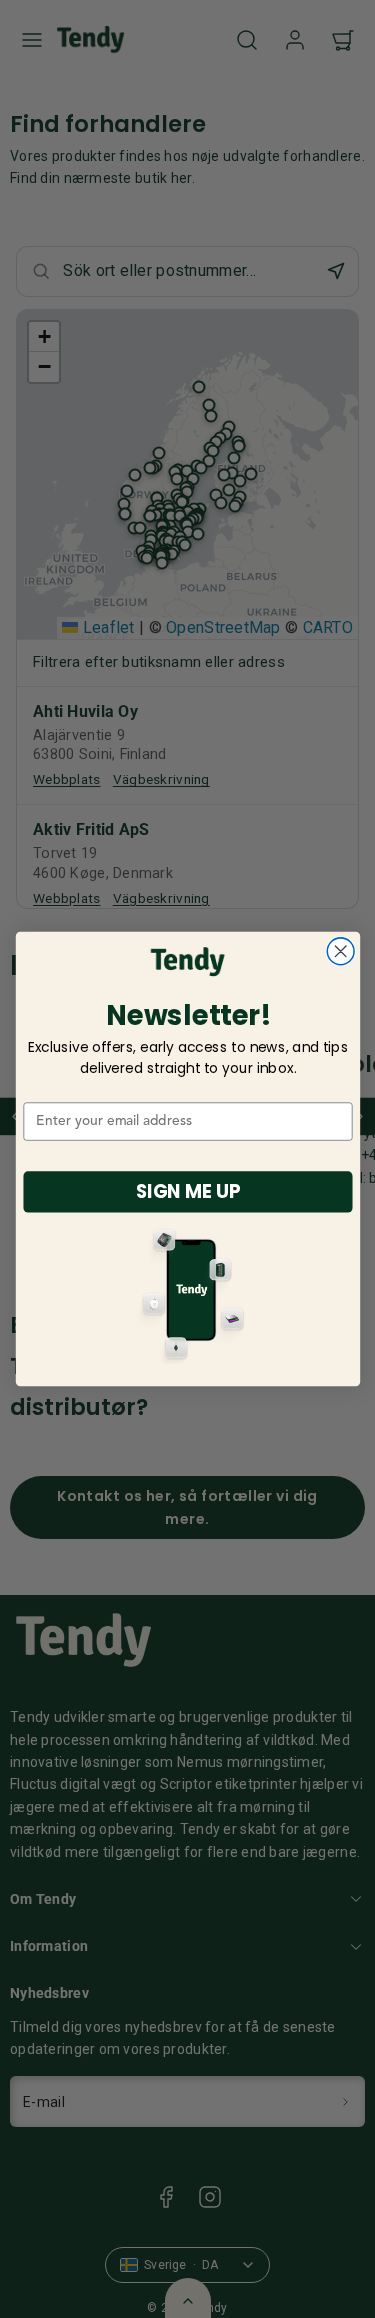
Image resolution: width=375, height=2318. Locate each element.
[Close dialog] (340, 951)
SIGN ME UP (187, 1191)
